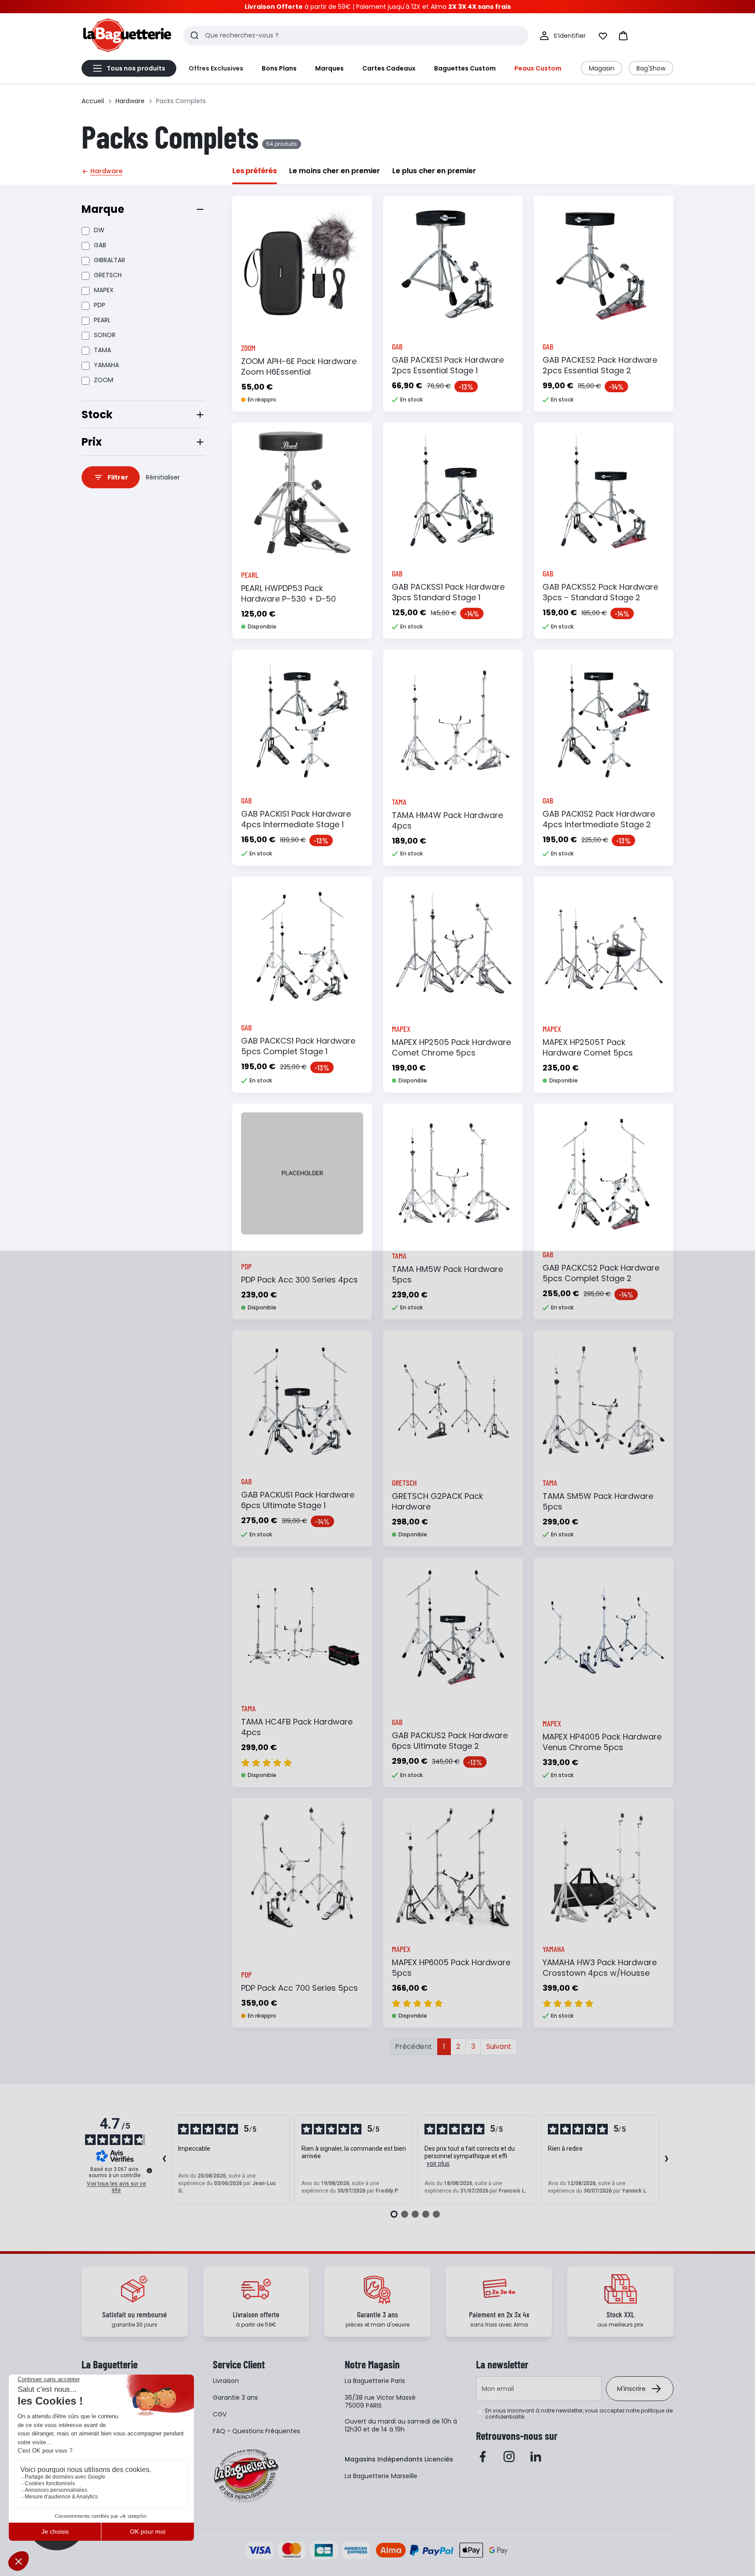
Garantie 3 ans (235, 2398)
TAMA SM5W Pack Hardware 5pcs (598, 1501)
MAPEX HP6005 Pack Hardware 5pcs (451, 1968)
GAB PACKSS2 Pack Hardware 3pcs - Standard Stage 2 (600, 592)
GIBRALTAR (110, 260)
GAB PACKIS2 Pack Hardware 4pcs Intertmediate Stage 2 (599, 819)
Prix (92, 442)
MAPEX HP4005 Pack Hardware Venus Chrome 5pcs (602, 1742)
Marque (103, 209)
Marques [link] (329, 68)
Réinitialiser (163, 477)
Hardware (130, 101)
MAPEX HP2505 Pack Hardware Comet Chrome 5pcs (451, 1047)
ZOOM (104, 380)
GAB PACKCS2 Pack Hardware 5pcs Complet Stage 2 (601, 1273)
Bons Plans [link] (279, 68)
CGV (220, 2414)
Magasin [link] (602, 68)
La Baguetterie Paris (375, 2381)
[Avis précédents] (164, 2160)
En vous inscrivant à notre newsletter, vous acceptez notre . (579, 2414)
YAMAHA (106, 365)
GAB (100, 245)
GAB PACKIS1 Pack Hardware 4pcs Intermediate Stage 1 (296, 819)
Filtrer (118, 477)
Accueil (93, 101)
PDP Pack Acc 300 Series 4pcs (299, 1280)
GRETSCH (108, 275)
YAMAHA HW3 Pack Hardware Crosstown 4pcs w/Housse (600, 1968)
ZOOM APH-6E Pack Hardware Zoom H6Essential (299, 366)
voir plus (438, 2163)
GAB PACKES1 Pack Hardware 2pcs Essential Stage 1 (448, 365)
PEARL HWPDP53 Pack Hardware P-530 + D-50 (288, 593)
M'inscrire (631, 2389)
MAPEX (104, 290)
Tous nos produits (136, 68)
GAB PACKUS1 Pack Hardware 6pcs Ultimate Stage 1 (298, 1500)
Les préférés (255, 171)
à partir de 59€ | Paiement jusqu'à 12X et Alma (378, 7)
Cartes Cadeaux (389, 68)
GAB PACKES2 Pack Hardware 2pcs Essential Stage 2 (600, 365)
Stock (97, 414)
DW (99, 230)
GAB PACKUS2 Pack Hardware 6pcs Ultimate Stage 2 (450, 1741)
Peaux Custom (538, 68)
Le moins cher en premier (335, 171)
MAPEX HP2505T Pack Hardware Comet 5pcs (588, 1047)
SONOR (105, 335)
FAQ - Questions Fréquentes (257, 2431)
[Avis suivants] (666, 2160)
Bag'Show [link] (651, 68)
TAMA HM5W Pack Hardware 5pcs (447, 1274)
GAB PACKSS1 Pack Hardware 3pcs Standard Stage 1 (448, 592)
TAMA (102, 350)
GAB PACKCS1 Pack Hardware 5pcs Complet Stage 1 (298, 1046)
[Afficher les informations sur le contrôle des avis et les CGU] (149, 2171)
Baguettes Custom (465, 68)
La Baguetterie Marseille (381, 2476)
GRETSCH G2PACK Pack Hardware (437, 1501)
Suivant (499, 2046)
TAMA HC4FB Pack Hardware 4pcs (297, 1727)
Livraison (226, 2381)
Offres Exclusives (216, 68)
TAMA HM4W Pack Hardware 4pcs (447, 820)
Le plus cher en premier (434, 171)
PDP (100, 305)
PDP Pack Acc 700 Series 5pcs (299, 1988)
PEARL (102, 320)
